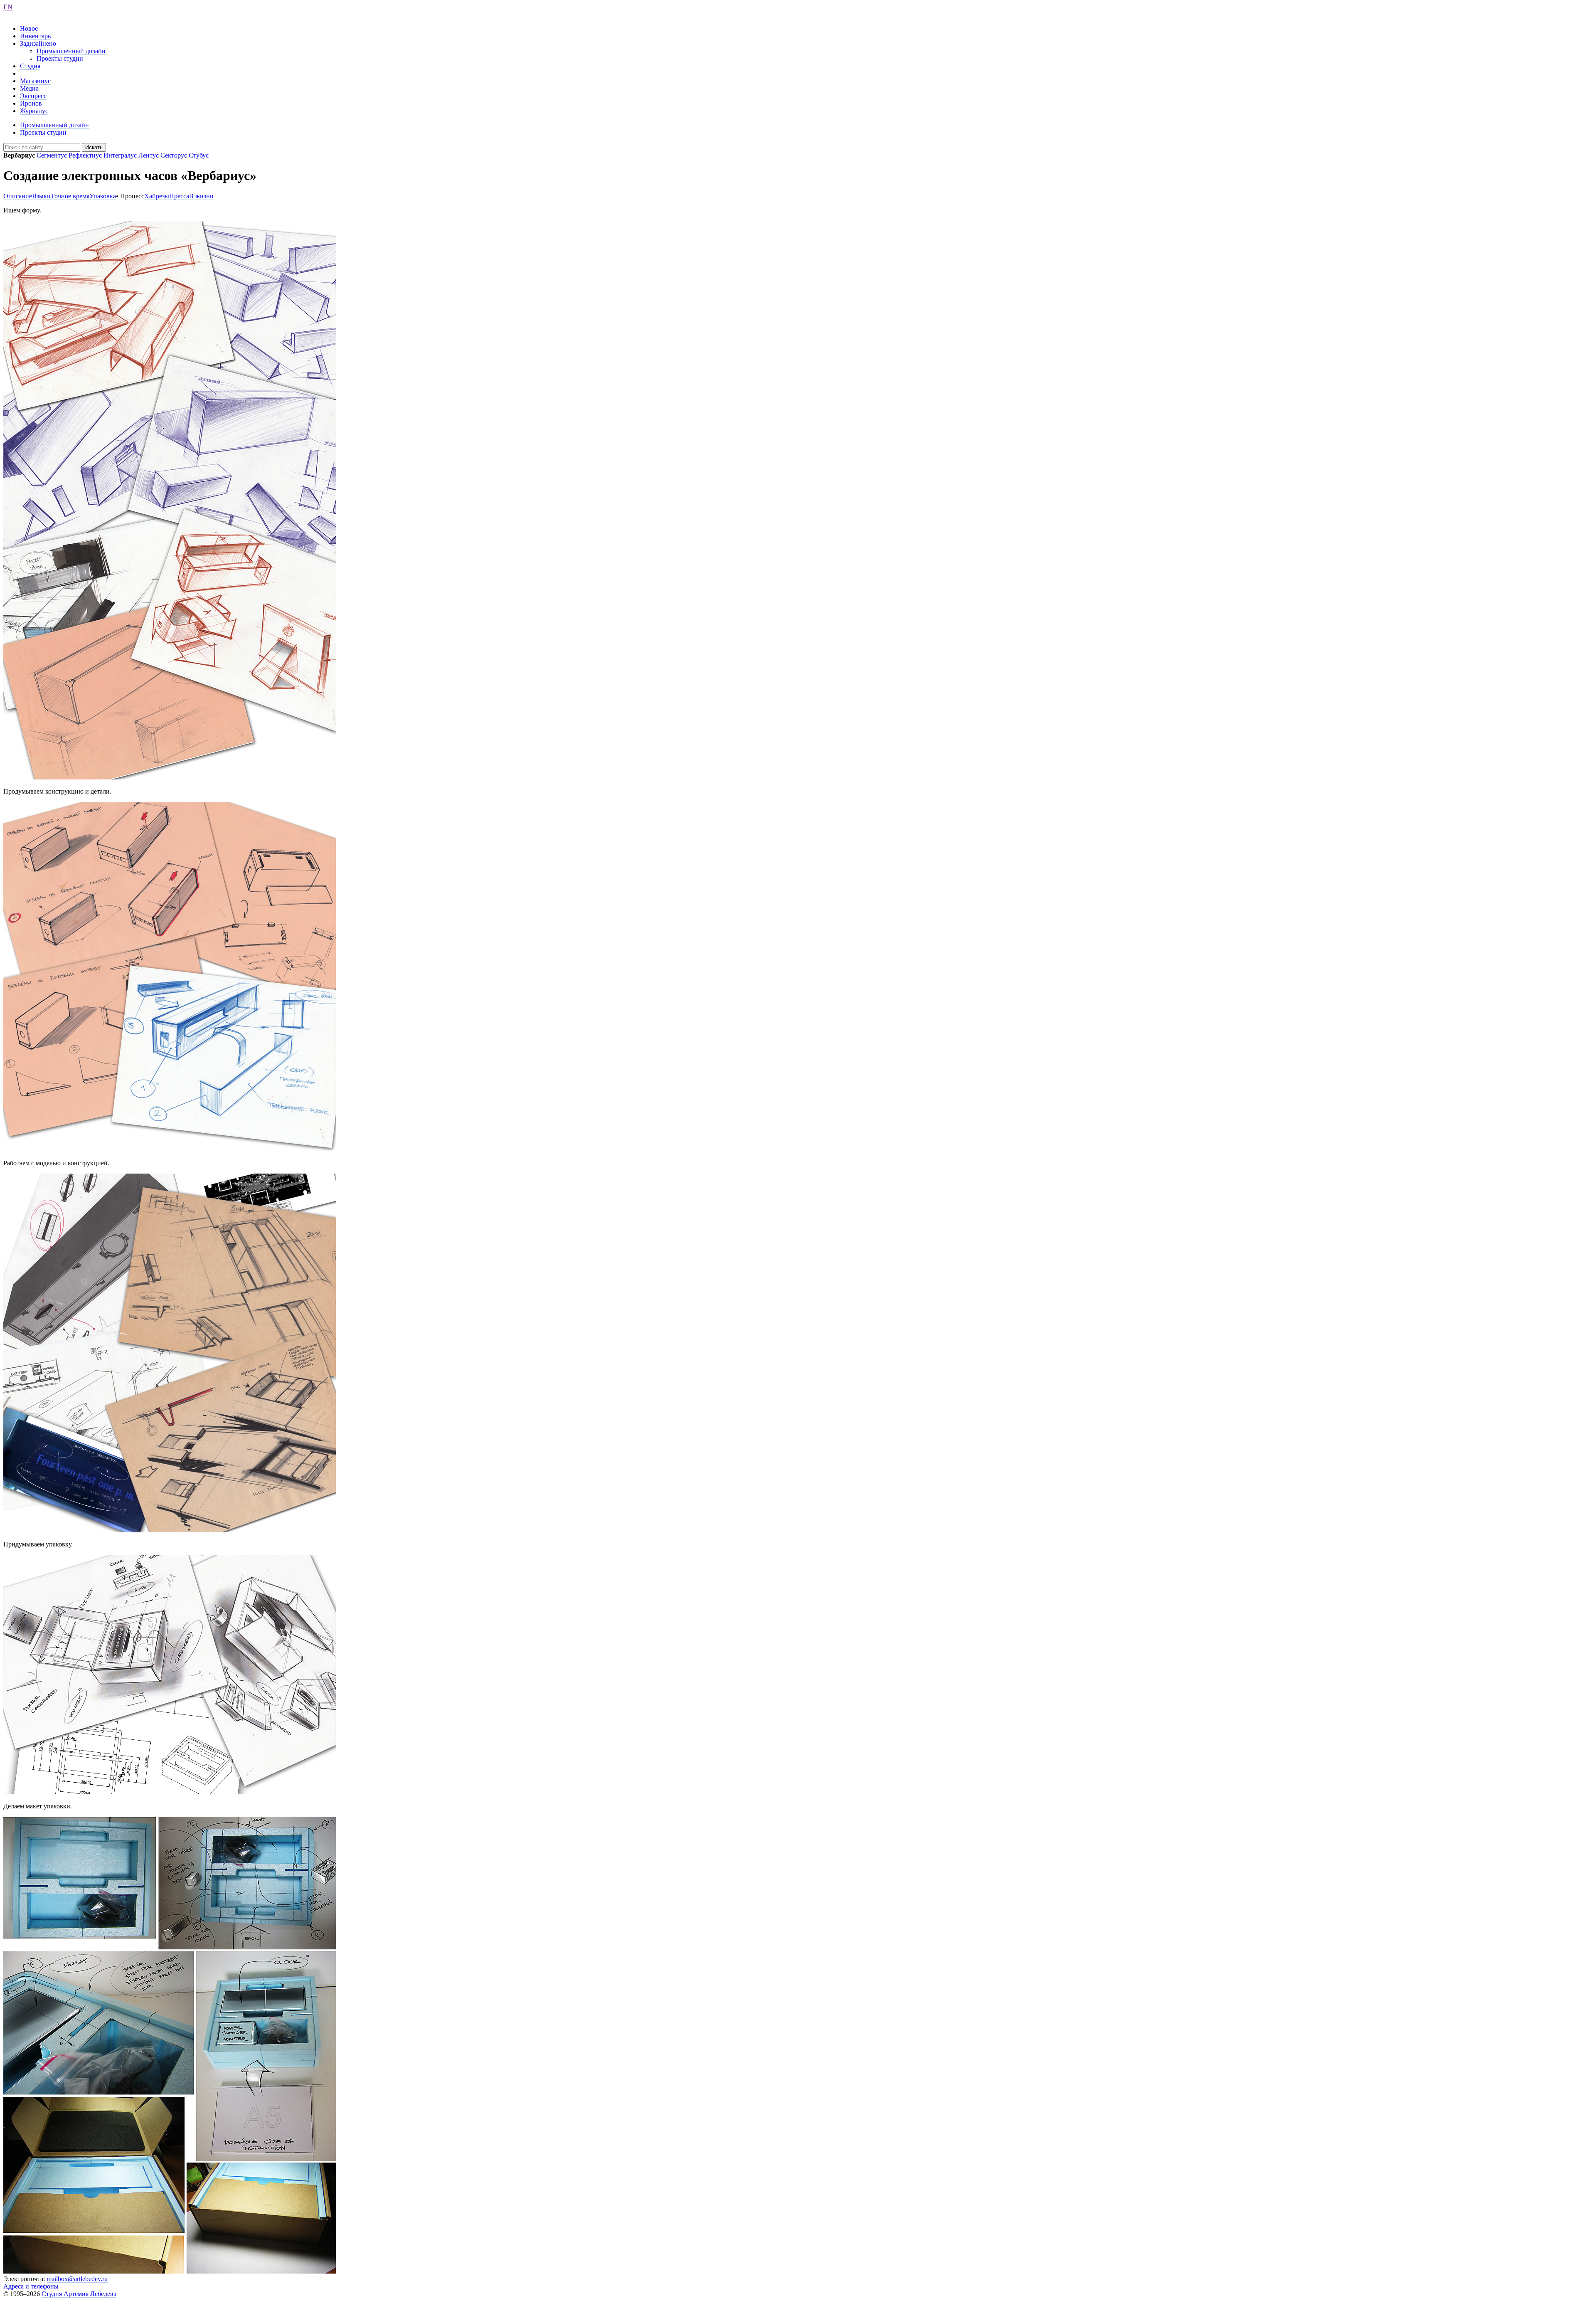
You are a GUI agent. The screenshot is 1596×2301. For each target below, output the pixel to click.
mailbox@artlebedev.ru (77, 2279)
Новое (29, 28)
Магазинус (35, 81)
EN (8, 7)
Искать (94, 147)
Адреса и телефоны (31, 2286)
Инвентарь (35, 36)
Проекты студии (60, 58)
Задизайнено (38, 43)
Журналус (34, 111)
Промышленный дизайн (71, 51)
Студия (30, 66)
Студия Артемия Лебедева (79, 2294)
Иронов (31, 103)
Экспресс (33, 96)
